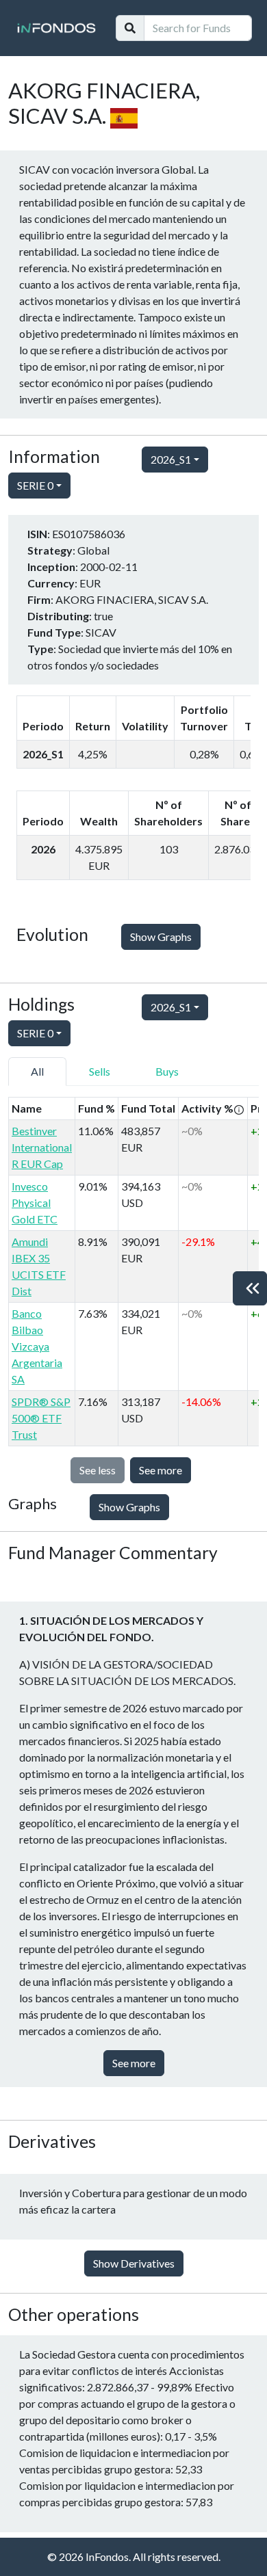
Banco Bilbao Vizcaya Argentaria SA (37, 1346)
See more (161, 1470)
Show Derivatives (134, 2263)
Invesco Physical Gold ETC (35, 1203)
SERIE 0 (35, 485)
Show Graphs (161, 937)
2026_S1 (171, 459)
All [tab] (37, 1071)
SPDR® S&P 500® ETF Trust (41, 1418)
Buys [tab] (167, 1071)
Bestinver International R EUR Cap (42, 1147)
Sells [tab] (100, 1071)
